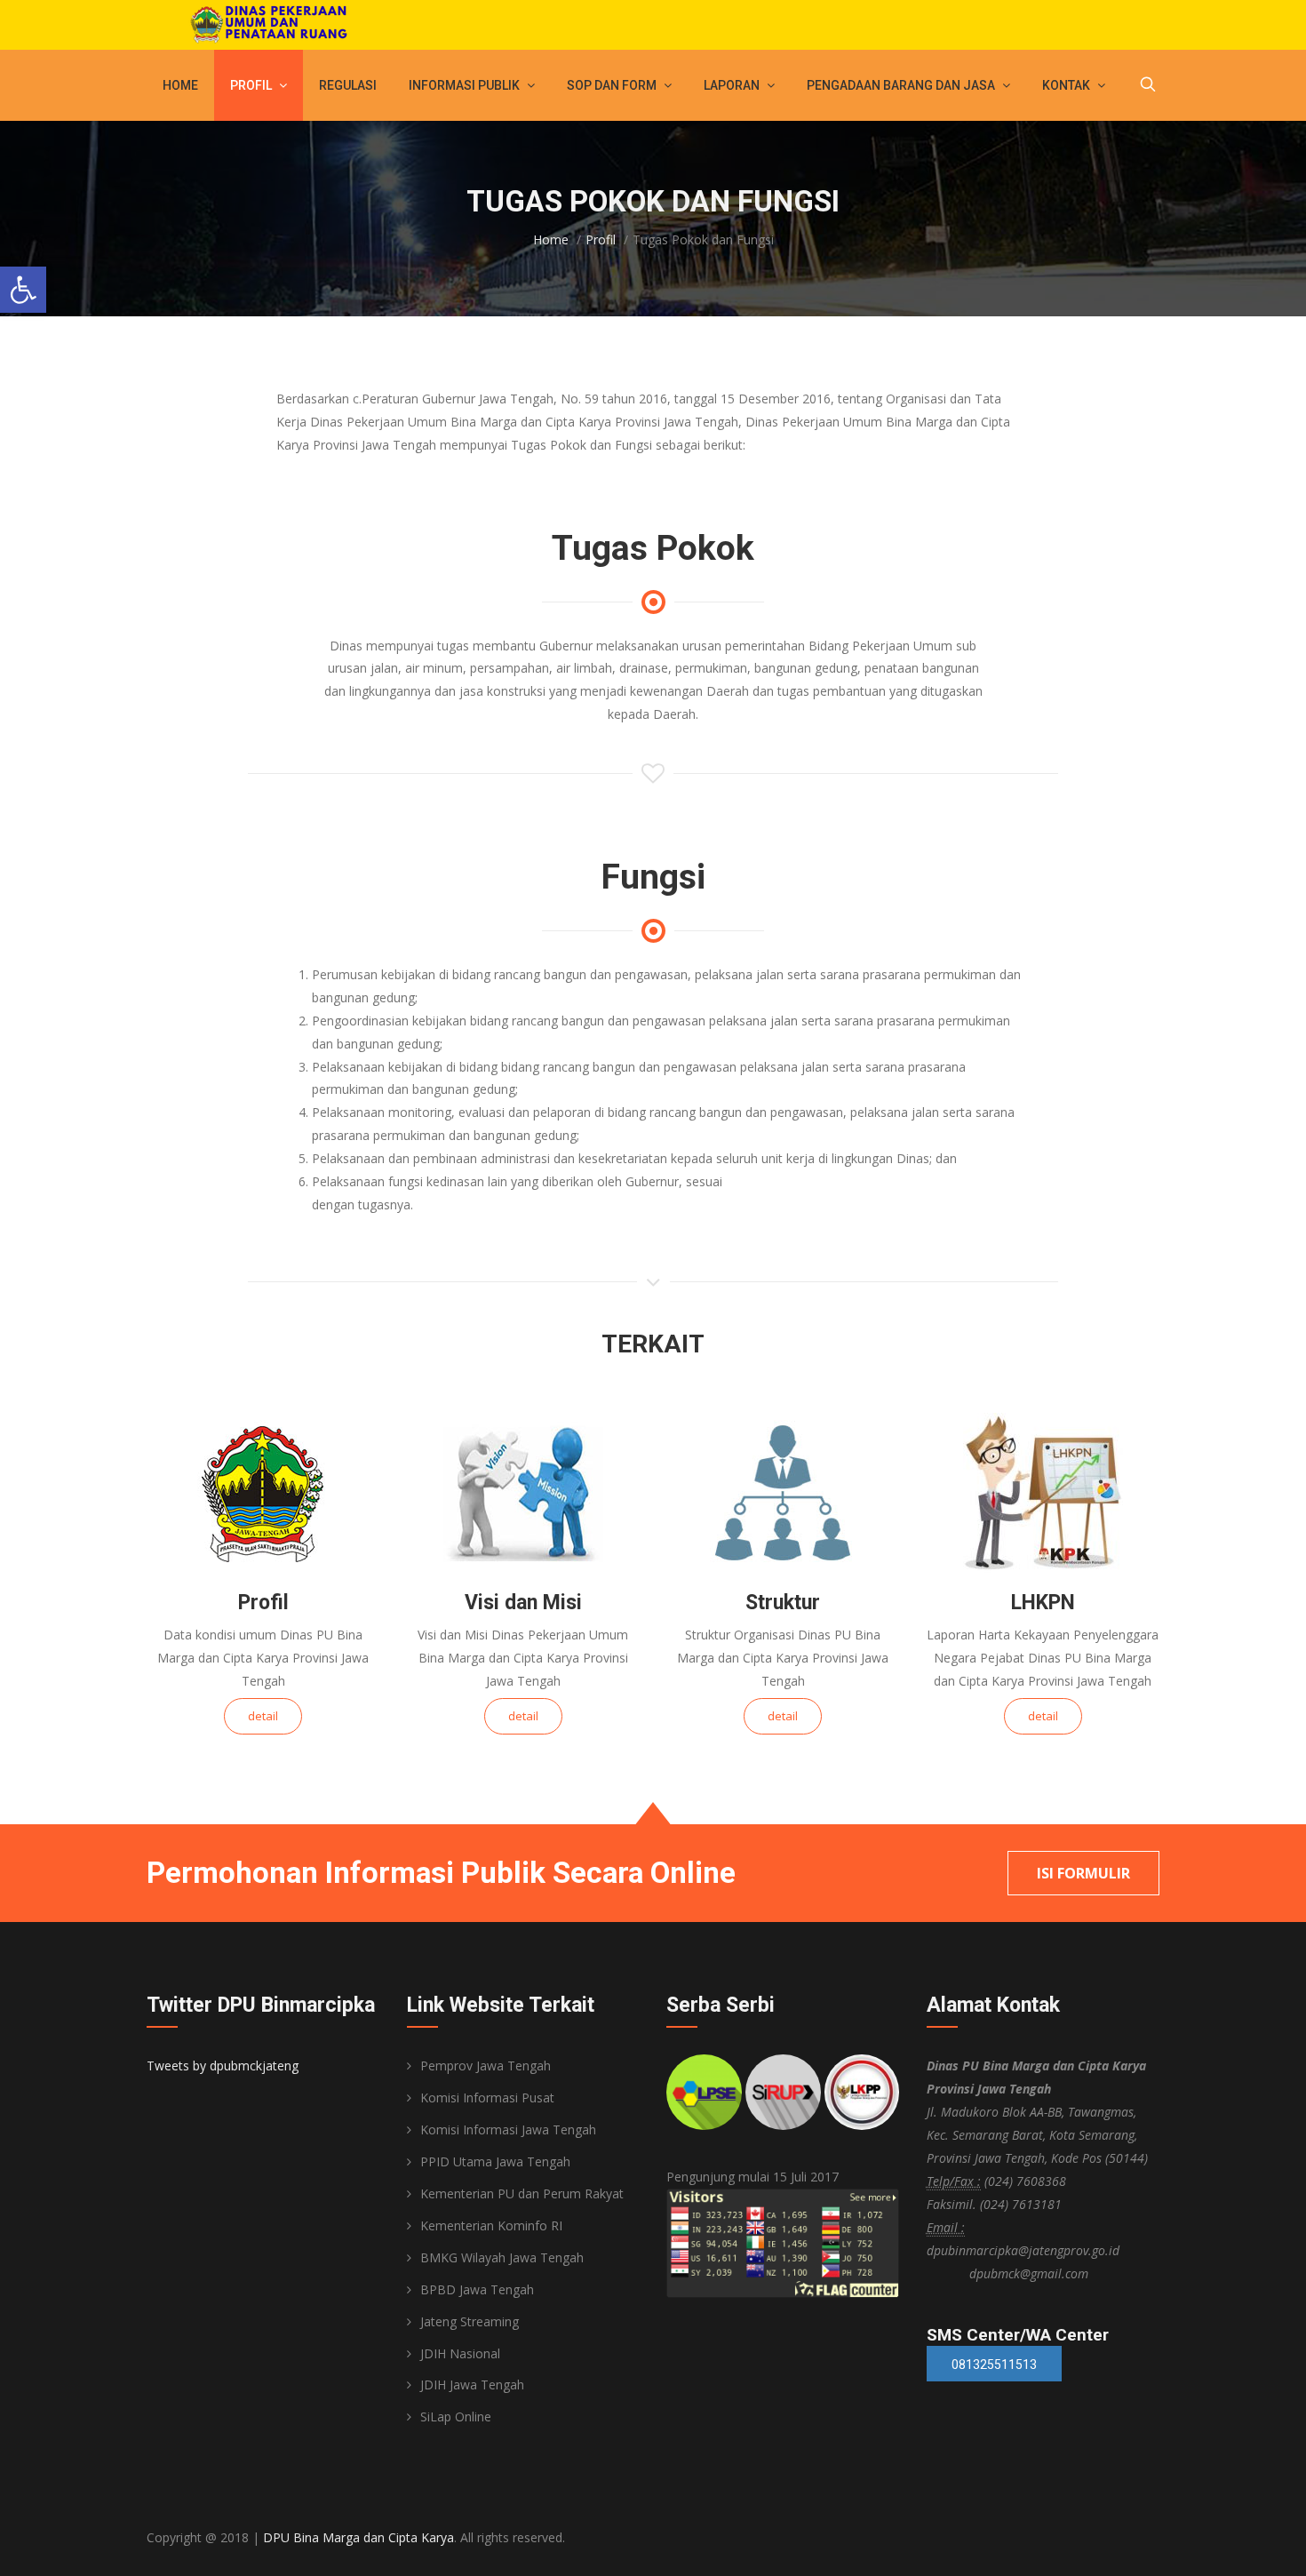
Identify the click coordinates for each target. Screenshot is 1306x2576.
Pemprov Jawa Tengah (486, 2066)
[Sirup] (783, 2092)
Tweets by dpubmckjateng (223, 2066)
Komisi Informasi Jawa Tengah (508, 2129)
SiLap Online (456, 2416)
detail (263, 1716)
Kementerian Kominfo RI (491, 2225)
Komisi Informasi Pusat (487, 2097)
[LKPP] (862, 2092)
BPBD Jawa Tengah (477, 2289)
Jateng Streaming (470, 2321)
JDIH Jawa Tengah (472, 2385)
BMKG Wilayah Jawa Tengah (502, 2257)
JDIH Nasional (460, 2353)
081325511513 (994, 2365)
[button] (23, 290)
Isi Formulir (1083, 1873)
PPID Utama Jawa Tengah (495, 2161)
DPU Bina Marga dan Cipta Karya (358, 2537)
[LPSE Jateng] (704, 2092)
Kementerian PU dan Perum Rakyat (522, 2193)
